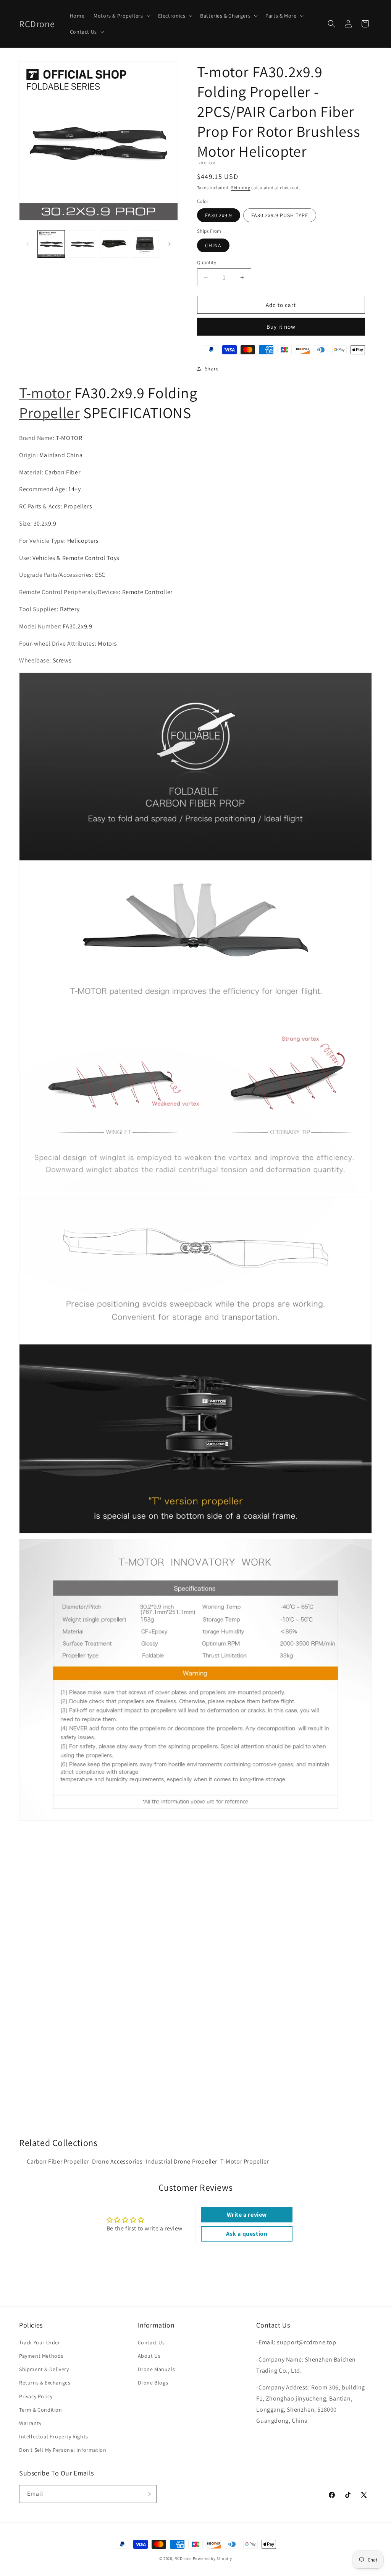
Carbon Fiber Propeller (58, 2161)
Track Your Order (40, 2342)
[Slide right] (170, 244)
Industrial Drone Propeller (181, 2161)
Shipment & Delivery (44, 2369)
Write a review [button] (247, 2215)
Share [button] (212, 368)
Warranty (30, 2423)
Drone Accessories (117, 2161)
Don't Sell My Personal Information (63, 2450)
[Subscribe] (148, 2494)
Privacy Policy (36, 2396)
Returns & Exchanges (45, 2383)
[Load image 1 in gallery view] (51, 244)
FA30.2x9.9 (219, 215)
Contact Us (151, 2342)
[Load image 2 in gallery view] (82, 244)
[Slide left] (27, 244)
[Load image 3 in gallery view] (114, 244)
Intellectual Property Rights (54, 2436)
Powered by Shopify (212, 2558)
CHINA (213, 245)
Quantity (207, 262)
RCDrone (183, 2558)
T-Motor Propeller (245, 2161)
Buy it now (281, 327)
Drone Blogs (153, 2383)
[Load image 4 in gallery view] (145, 244)
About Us (149, 2356)
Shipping (241, 187)
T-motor (45, 393)
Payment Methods (41, 2356)
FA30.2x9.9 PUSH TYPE (280, 215)
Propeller (49, 412)
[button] (121, 16)
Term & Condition (41, 2410)
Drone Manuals (157, 2369)
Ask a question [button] (247, 2234)
